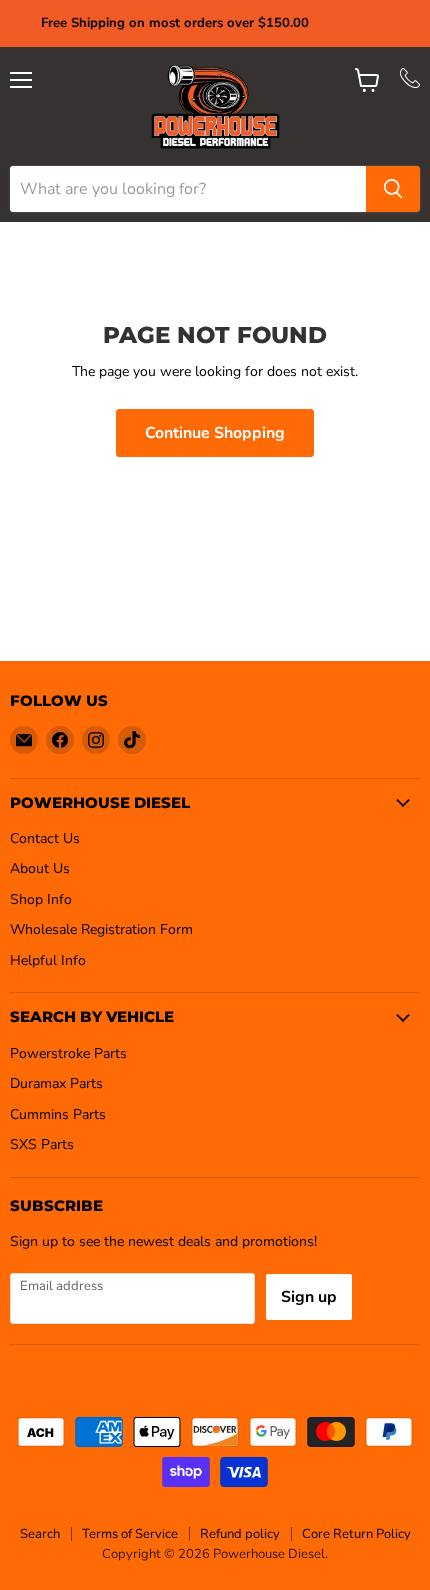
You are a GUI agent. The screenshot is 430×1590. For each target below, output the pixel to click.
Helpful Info (48, 960)
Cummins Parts (58, 1114)
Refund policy (240, 1534)
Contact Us (45, 838)
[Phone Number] (410, 83)
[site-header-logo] (215, 106)
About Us (40, 868)
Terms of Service (130, 1534)
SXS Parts (42, 1144)
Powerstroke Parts (68, 1053)
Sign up (309, 1297)
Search (40, 1534)
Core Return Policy (356, 1534)
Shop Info (41, 899)
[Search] (393, 189)
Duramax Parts (56, 1083)
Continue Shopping (215, 433)
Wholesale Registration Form (101, 929)
